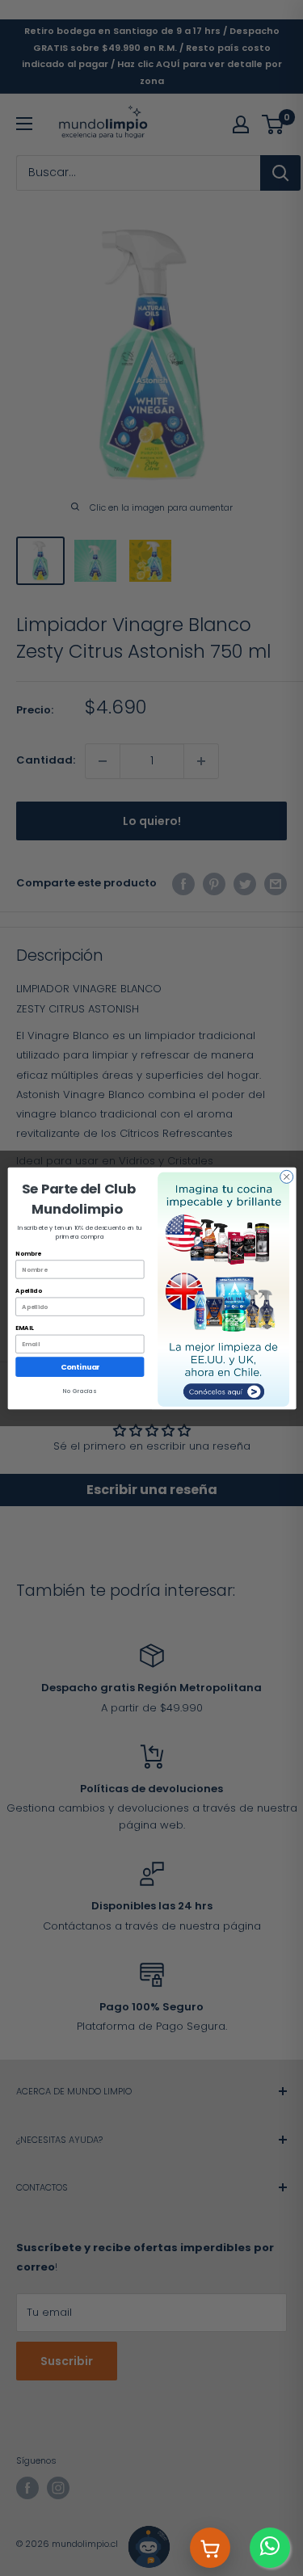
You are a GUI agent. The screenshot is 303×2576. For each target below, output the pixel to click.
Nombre (28, 1253)
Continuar (79, 1367)
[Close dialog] (286, 1176)
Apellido (28, 1290)
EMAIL (24, 1328)
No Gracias (80, 1391)
